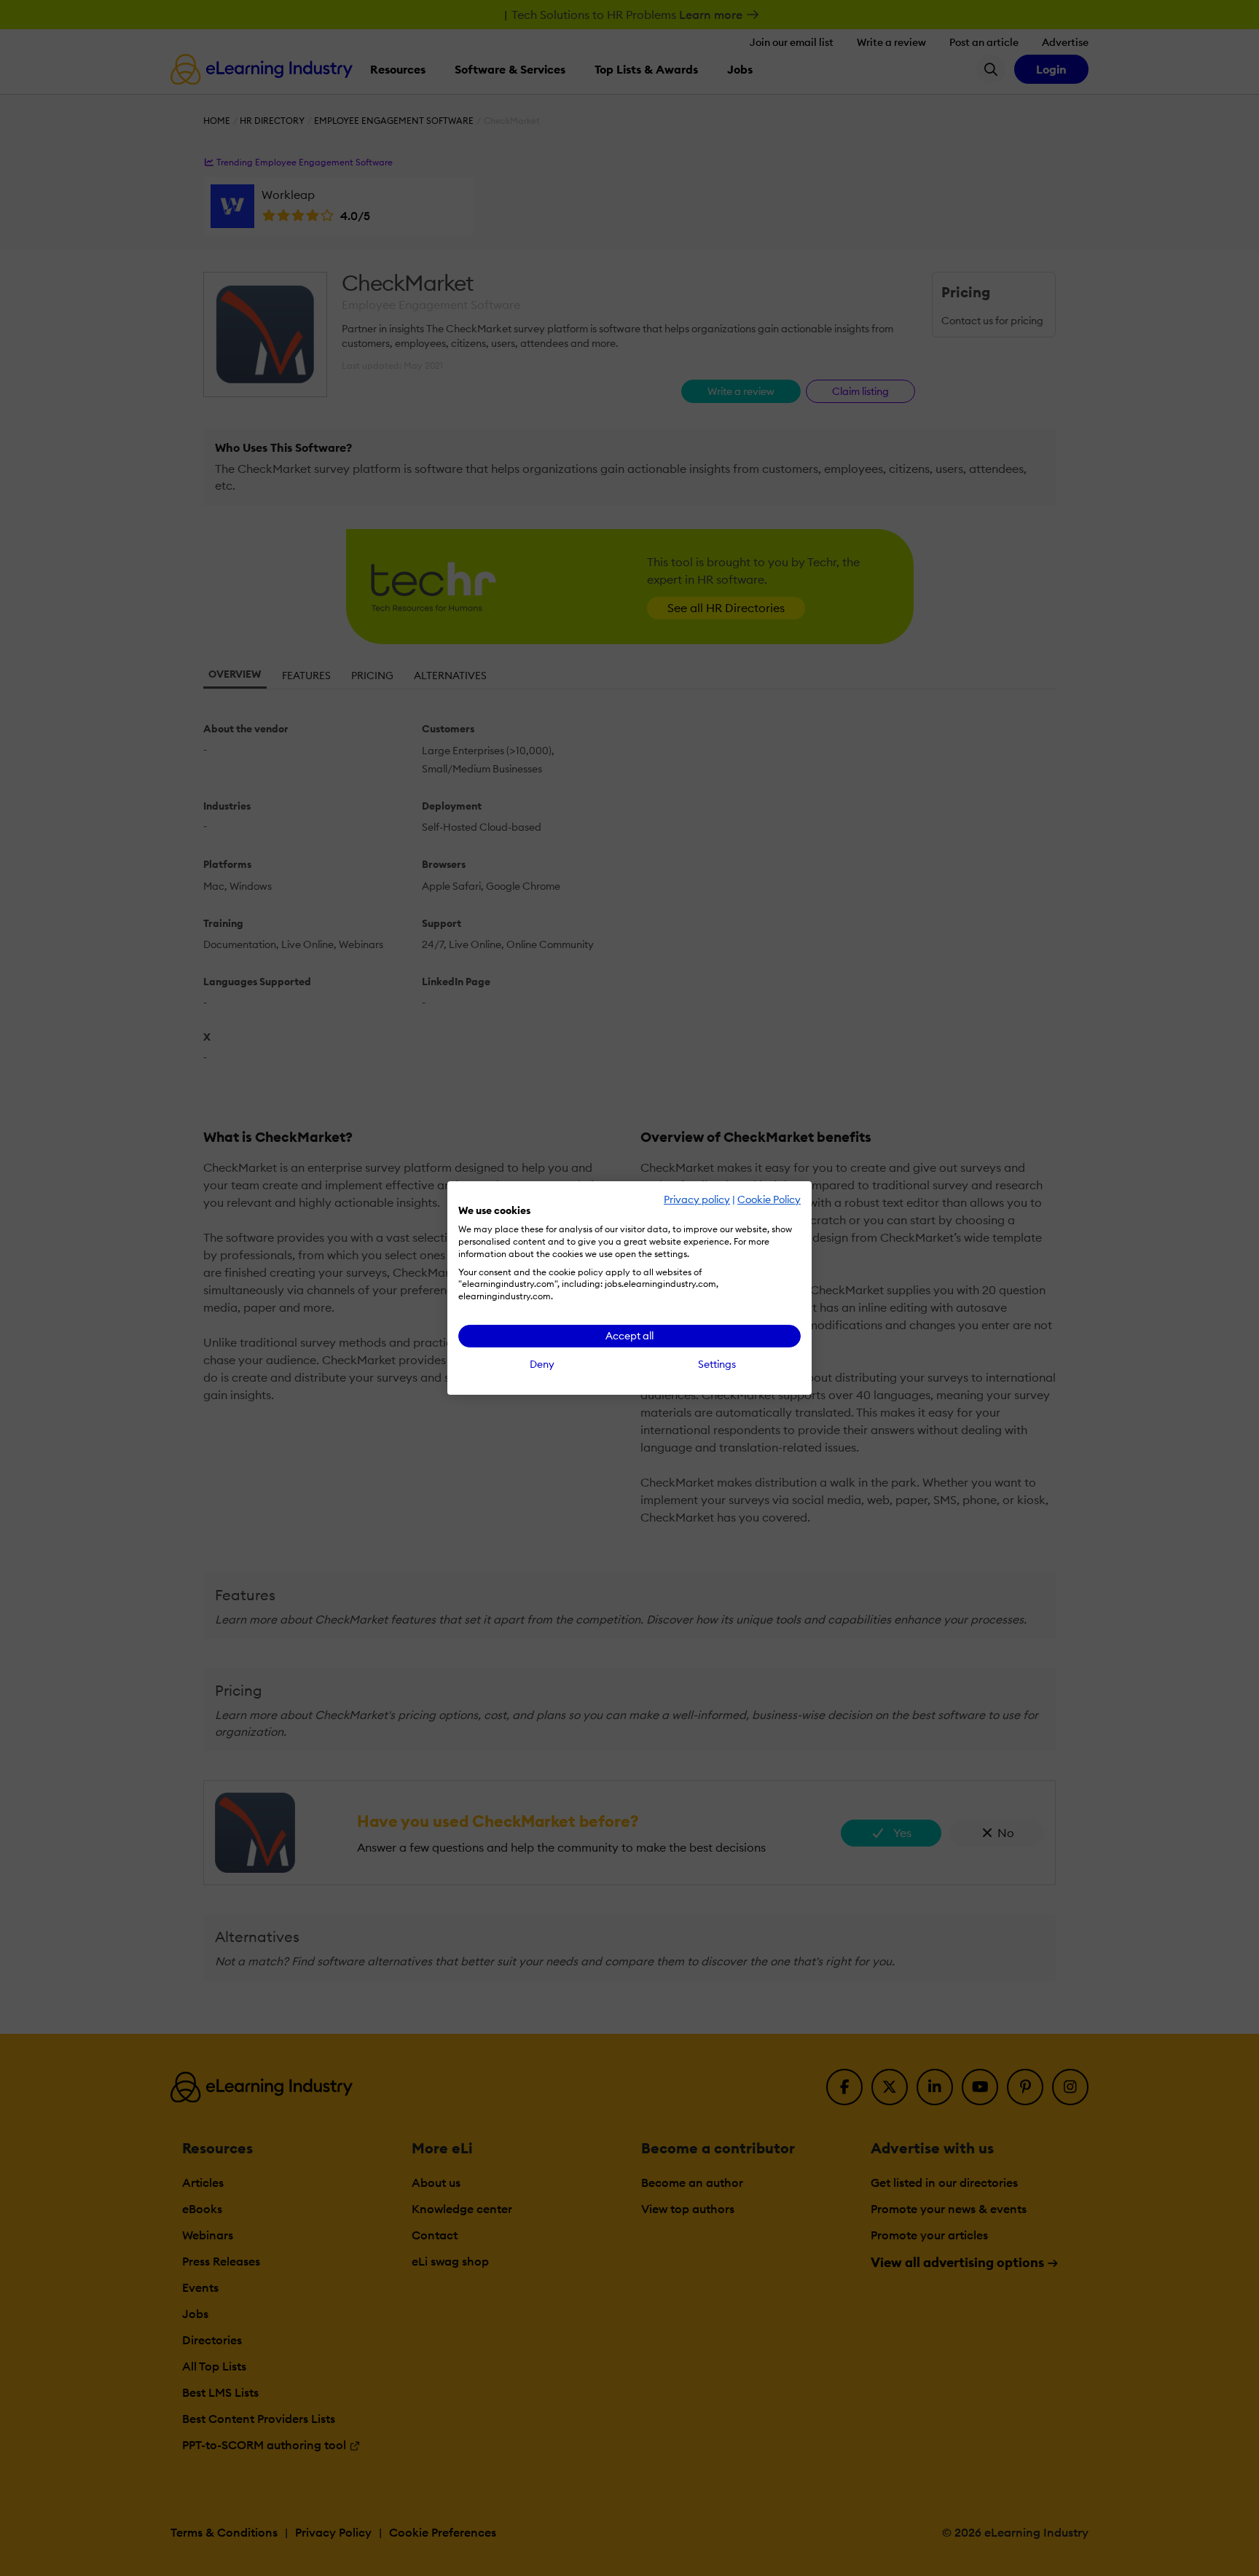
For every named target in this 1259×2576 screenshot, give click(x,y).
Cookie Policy (769, 1199)
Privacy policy (697, 1199)
